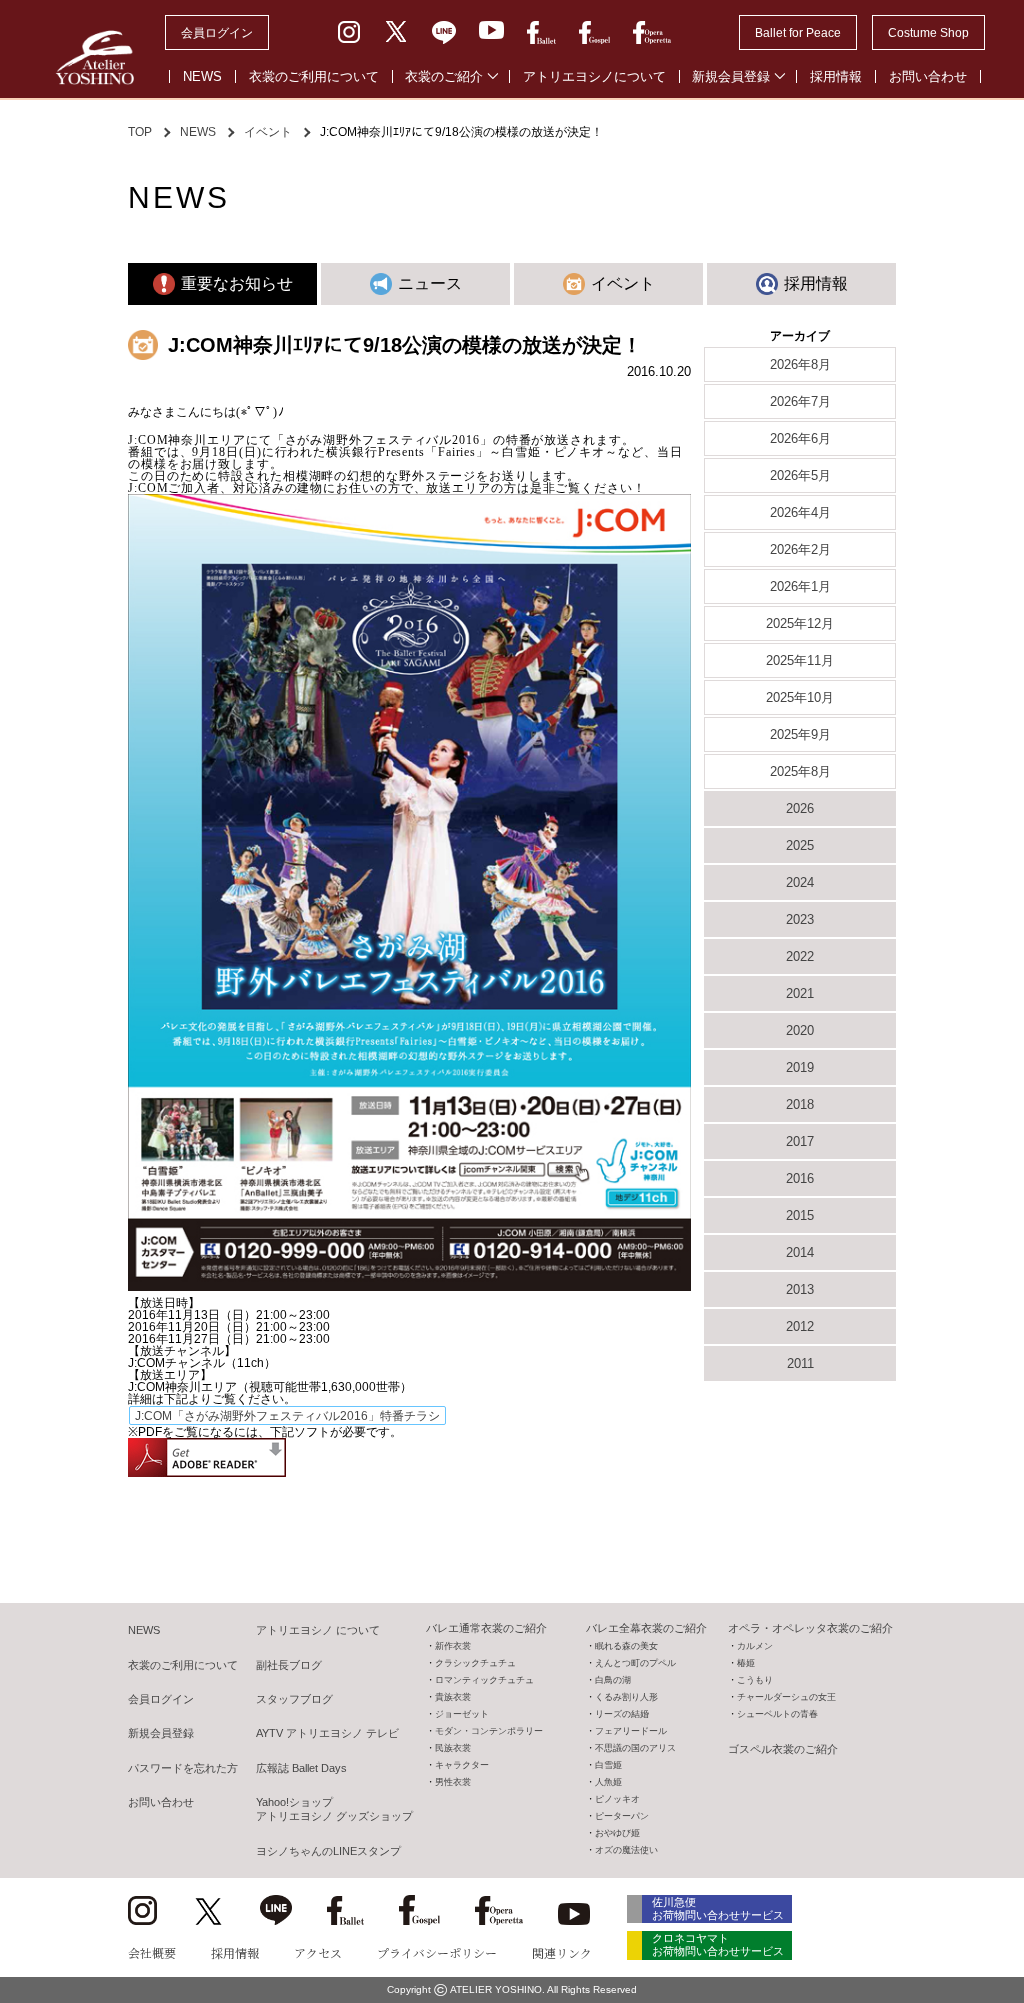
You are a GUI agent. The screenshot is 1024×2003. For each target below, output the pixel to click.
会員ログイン (217, 33)
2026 (800, 808)
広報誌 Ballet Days (301, 1768)
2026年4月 (800, 512)
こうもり (755, 1680)
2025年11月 (800, 660)
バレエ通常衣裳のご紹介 (486, 1628)
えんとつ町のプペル (635, 1663)
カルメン (755, 1646)
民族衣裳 (453, 1748)
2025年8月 (800, 771)
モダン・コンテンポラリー (489, 1731)
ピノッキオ (617, 1799)
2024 (800, 882)
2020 (800, 1030)
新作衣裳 (453, 1646)
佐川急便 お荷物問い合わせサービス (718, 1908)
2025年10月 (800, 697)
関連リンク (562, 1952)
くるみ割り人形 (626, 1697)
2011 (800, 1363)
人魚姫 (608, 1782)
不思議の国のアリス (635, 1748)
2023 (800, 919)
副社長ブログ (289, 1665)
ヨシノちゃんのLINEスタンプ (328, 1851)
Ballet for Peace (798, 33)
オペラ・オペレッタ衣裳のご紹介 (810, 1628)
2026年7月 (800, 401)
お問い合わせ (928, 76)
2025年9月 (800, 734)
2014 (800, 1252)
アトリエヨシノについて (594, 76)
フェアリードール (631, 1731)
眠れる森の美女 (626, 1646)
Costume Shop (928, 33)
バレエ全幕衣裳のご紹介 (646, 1628)
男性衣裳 (453, 1782)
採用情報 (836, 76)
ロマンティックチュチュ (484, 1680)
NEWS (202, 76)
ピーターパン (622, 1816)
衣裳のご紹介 (444, 76)
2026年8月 (800, 364)
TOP (140, 132)
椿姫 (746, 1663)
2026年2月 (800, 549)
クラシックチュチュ (475, 1663)
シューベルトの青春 (777, 1714)
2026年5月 (800, 475)
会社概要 (152, 1952)
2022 (800, 956)
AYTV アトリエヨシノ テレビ (327, 1733)
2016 (800, 1178)
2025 (800, 845)
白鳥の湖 (613, 1680)
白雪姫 (608, 1765)
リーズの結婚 (622, 1714)
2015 (800, 1215)
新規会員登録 (731, 76)
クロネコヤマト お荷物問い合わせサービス (718, 1944)
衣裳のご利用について (314, 76)
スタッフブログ (294, 1699)
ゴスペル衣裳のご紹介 (783, 1749)
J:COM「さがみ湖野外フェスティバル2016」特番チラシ (287, 1416)
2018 (800, 1104)
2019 (800, 1067)
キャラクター (462, 1765)
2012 (800, 1326)
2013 (800, 1289)
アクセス (318, 1952)
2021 (800, 993)
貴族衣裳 (453, 1697)
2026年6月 (800, 438)
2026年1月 (800, 586)
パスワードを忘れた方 (183, 1768)
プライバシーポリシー (437, 1952)
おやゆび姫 (617, 1833)
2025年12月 (800, 623)
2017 (800, 1141)
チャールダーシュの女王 (786, 1697)
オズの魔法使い (626, 1850)
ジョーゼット (462, 1714)
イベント (268, 132)
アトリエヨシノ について (318, 1630)
